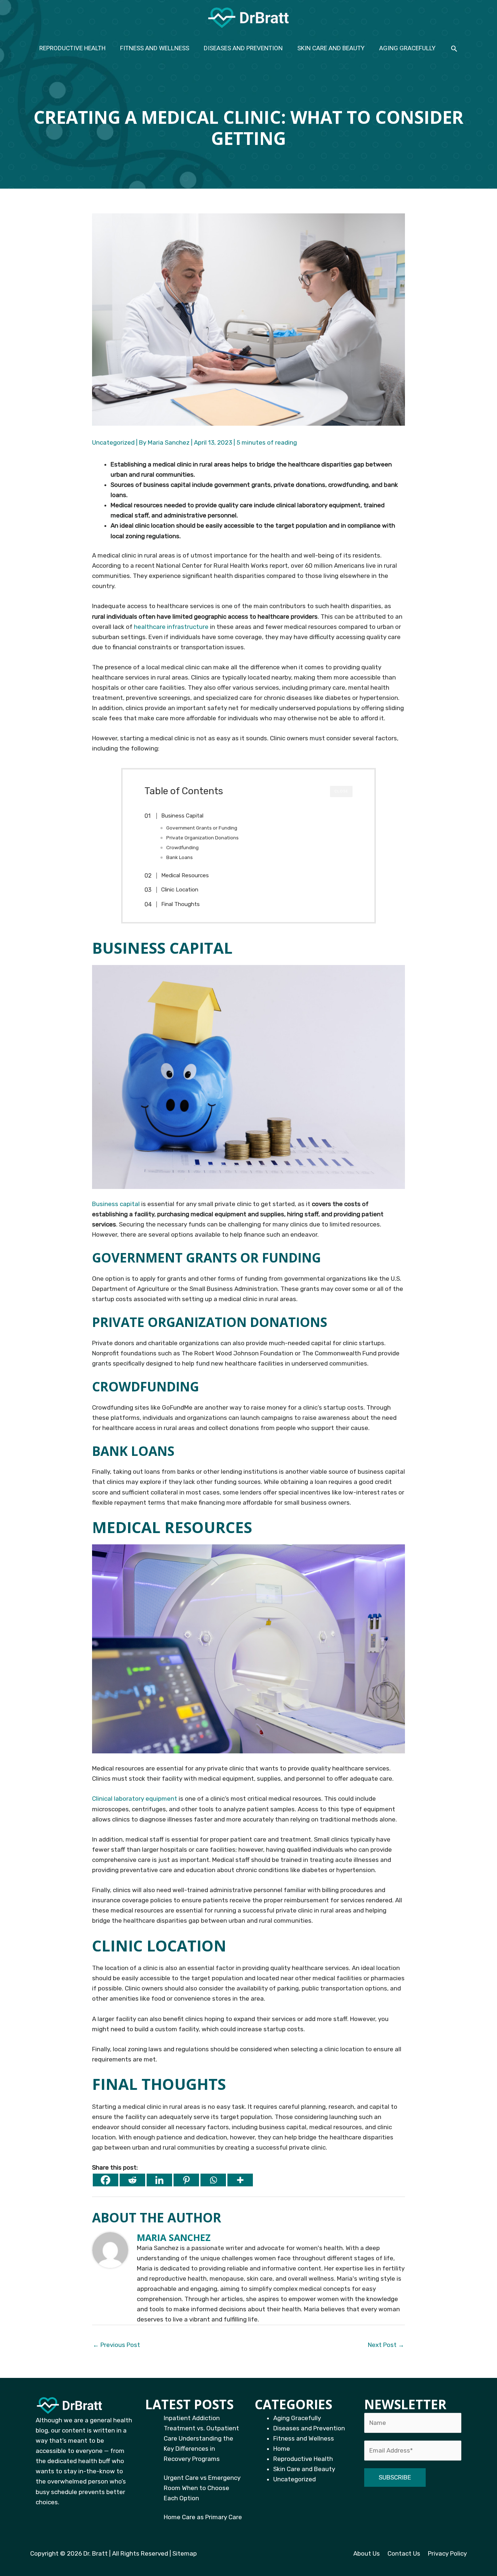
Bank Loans (180, 857)
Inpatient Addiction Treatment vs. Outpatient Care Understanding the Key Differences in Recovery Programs (201, 2438)
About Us (367, 2553)
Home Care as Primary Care (203, 2517)
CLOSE (341, 791)
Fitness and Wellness (304, 2438)
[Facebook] (106, 2180)
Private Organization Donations (202, 838)
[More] (240, 2180)
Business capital (116, 1204)
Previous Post (116, 2345)
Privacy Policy (447, 2553)
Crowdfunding (182, 847)
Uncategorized (113, 442)
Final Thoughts (180, 904)
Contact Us (404, 2553)
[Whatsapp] (213, 2180)
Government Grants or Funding (202, 828)
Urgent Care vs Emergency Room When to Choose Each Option (202, 2488)
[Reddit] (132, 2180)
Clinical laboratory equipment (135, 1799)
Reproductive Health (303, 2459)
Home (282, 2449)
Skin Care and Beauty (304, 2469)
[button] (454, 48)
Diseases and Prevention (309, 2428)
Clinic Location (180, 890)
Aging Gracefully (297, 2418)
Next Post (386, 2345)
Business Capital (182, 816)
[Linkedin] (159, 2180)
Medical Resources (185, 875)
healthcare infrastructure (171, 627)
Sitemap (185, 2553)
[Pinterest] (186, 2180)
